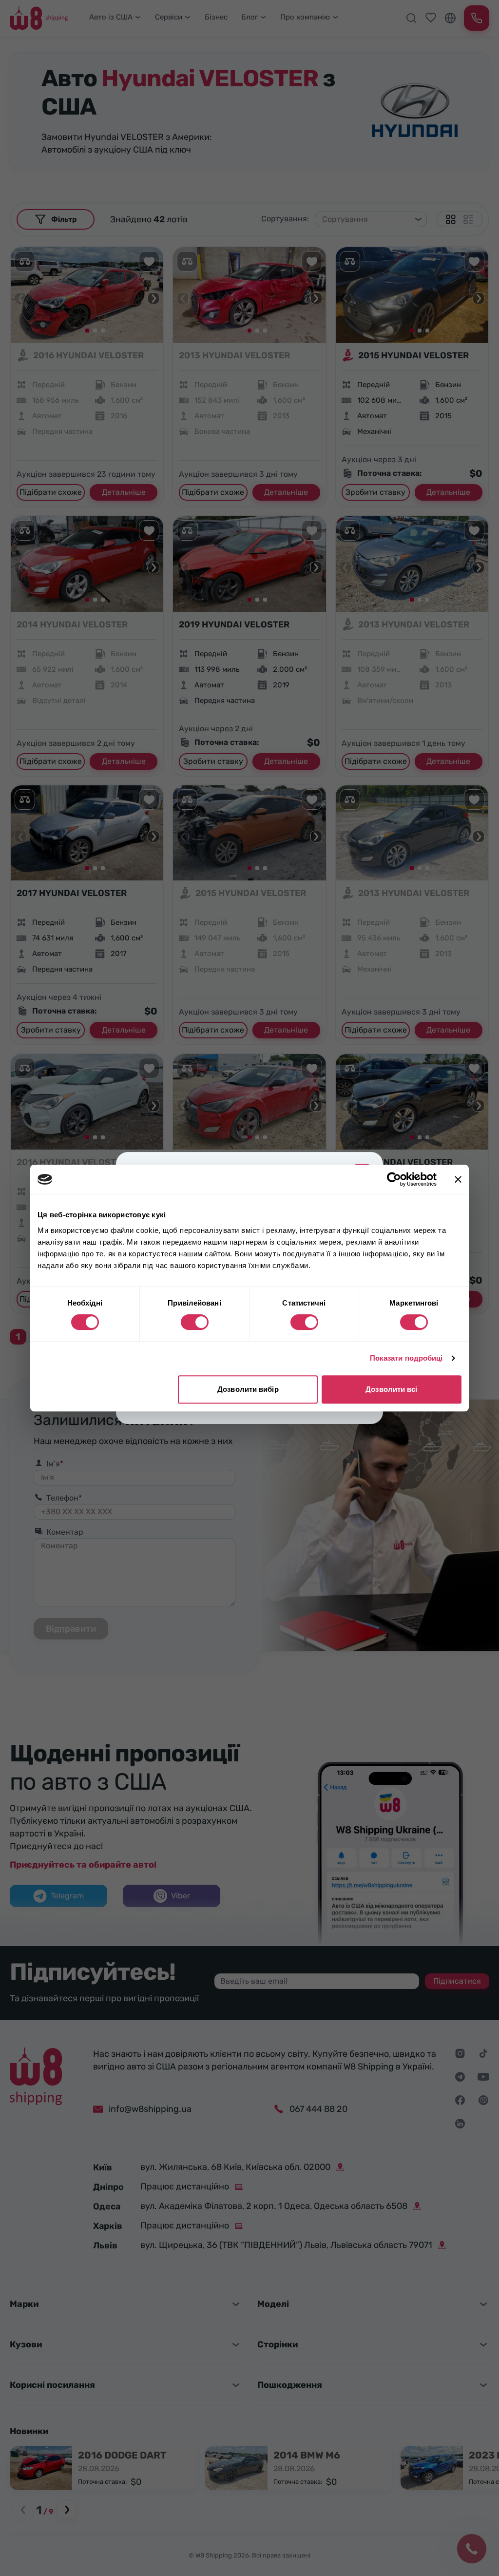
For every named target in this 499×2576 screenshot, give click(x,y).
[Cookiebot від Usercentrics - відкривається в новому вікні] (394, 1179)
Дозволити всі (391, 1389)
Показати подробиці (406, 1358)
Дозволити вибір (248, 1389)
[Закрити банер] (458, 1179)
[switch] (195, 1322)
